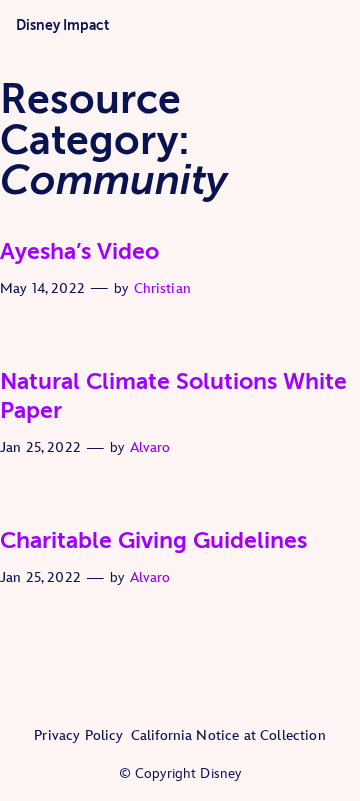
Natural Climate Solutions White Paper (173, 396)
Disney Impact (62, 25)
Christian (162, 288)
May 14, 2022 (42, 288)
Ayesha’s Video (79, 251)
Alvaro (150, 447)
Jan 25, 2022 (40, 447)
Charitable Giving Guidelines (153, 540)
